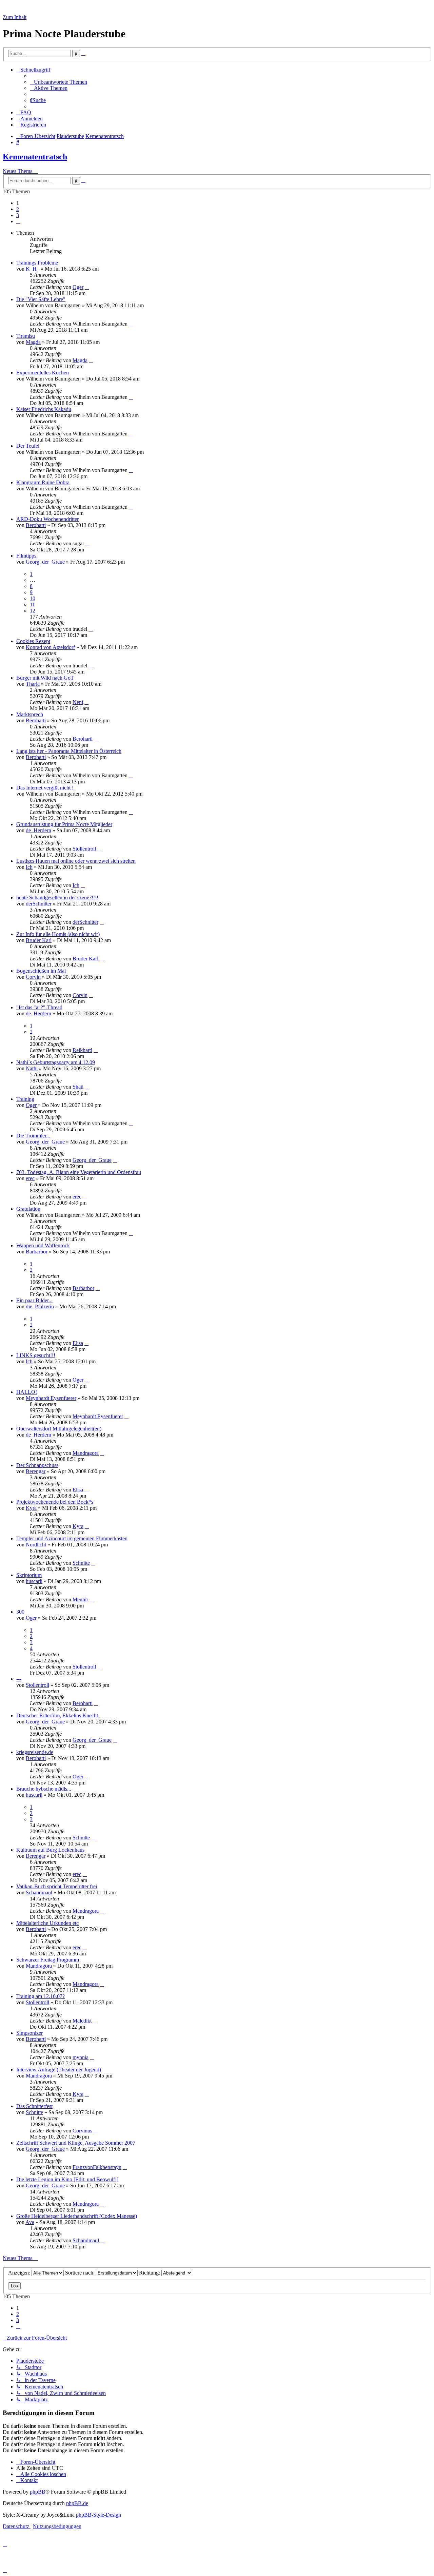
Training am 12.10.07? (41, 1996)
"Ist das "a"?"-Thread (39, 1007)
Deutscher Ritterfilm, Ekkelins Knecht (57, 1715)
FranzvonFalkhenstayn (97, 2167)
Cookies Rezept (33, 641)
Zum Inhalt (15, 17)
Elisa (78, 1343)
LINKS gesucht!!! (36, 1355)
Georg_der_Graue (45, 562)
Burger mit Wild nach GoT (45, 678)
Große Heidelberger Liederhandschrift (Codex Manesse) (77, 2216)
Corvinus (82, 2131)
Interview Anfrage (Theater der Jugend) (59, 2070)
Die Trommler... (33, 1136)
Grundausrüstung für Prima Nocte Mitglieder (64, 824)
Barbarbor (37, 1252)
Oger (78, 287)
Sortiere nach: (81, 2273)
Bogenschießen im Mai (41, 971)
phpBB (38, 2492)
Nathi (32, 1068)
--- (19, 1679)
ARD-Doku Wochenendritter (47, 519)
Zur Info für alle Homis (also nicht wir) (58, 934)
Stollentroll (84, 849)
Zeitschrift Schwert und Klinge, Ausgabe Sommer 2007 (76, 2143)
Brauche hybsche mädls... (44, 1789)
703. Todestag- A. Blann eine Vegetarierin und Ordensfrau (79, 1172)
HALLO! (27, 1392)
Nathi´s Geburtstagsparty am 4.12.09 (56, 1062)
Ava (30, 2222)
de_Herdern (38, 830)
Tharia (33, 684)
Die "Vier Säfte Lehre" (41, 299)
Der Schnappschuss (37, 1465)
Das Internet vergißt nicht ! (45, 788)
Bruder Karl (39, 940)
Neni (78, 702)
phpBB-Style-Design (98, 2515)
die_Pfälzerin (40, 1306)
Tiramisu (26, 336)
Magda (33, 342)
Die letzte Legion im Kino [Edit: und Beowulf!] (67, 2179)
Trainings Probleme (37, 263)
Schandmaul (39, 1892)
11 (32, 604)
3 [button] (18, 215)
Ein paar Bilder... (34, 1300)
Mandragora (86, 1453)
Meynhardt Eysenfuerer (51, 1398)
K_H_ (33, 269)
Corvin (33, 977)
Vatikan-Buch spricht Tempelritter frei (57, 1886)
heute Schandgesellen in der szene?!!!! (57, 897)
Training (25, 1099)
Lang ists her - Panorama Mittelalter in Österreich (69, 751)
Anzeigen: (20, 2273)
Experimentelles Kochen (43, 373)
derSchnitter (39, 904)
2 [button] (18, 209)
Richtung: (150, 2273)
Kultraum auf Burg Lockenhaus (50, 1850)
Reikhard (82, 1050)
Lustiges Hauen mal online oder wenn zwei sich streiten (76, 861)
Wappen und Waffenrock (43, 1245)
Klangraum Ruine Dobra (43, 482)
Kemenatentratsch (35, 157)
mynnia (81, 2057)
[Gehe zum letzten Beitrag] (87, 287)
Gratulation (28, 1209)
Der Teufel (28, 446)
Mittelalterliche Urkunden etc (47, 1923)
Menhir (80, 1599)
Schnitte (81, 1563)
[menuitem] (58, 82)
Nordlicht (36, 1545)
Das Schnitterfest (34, 2106)
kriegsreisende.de (35, 1752)
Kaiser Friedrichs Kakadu (44, 409)
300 (20, 1612)
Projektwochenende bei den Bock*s (55, 1502)
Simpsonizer (29, 2033)
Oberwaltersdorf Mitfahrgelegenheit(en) (59, 1429)
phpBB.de (77, 2503)
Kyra (31, 1508)
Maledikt (82, 2021)
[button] (18, 221)
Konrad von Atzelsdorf (50, 647)
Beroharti (36, 525)
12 (33, 611)
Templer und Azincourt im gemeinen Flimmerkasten (72, 1538)
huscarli (34, 1581)
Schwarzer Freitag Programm (48, 1960)
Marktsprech (30, 714)
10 (33, 598)
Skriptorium (29, 1575)
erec (30, 1178)
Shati (78, 1087)
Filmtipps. (27, 556)
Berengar (36, 1471)
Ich (29, 867)
